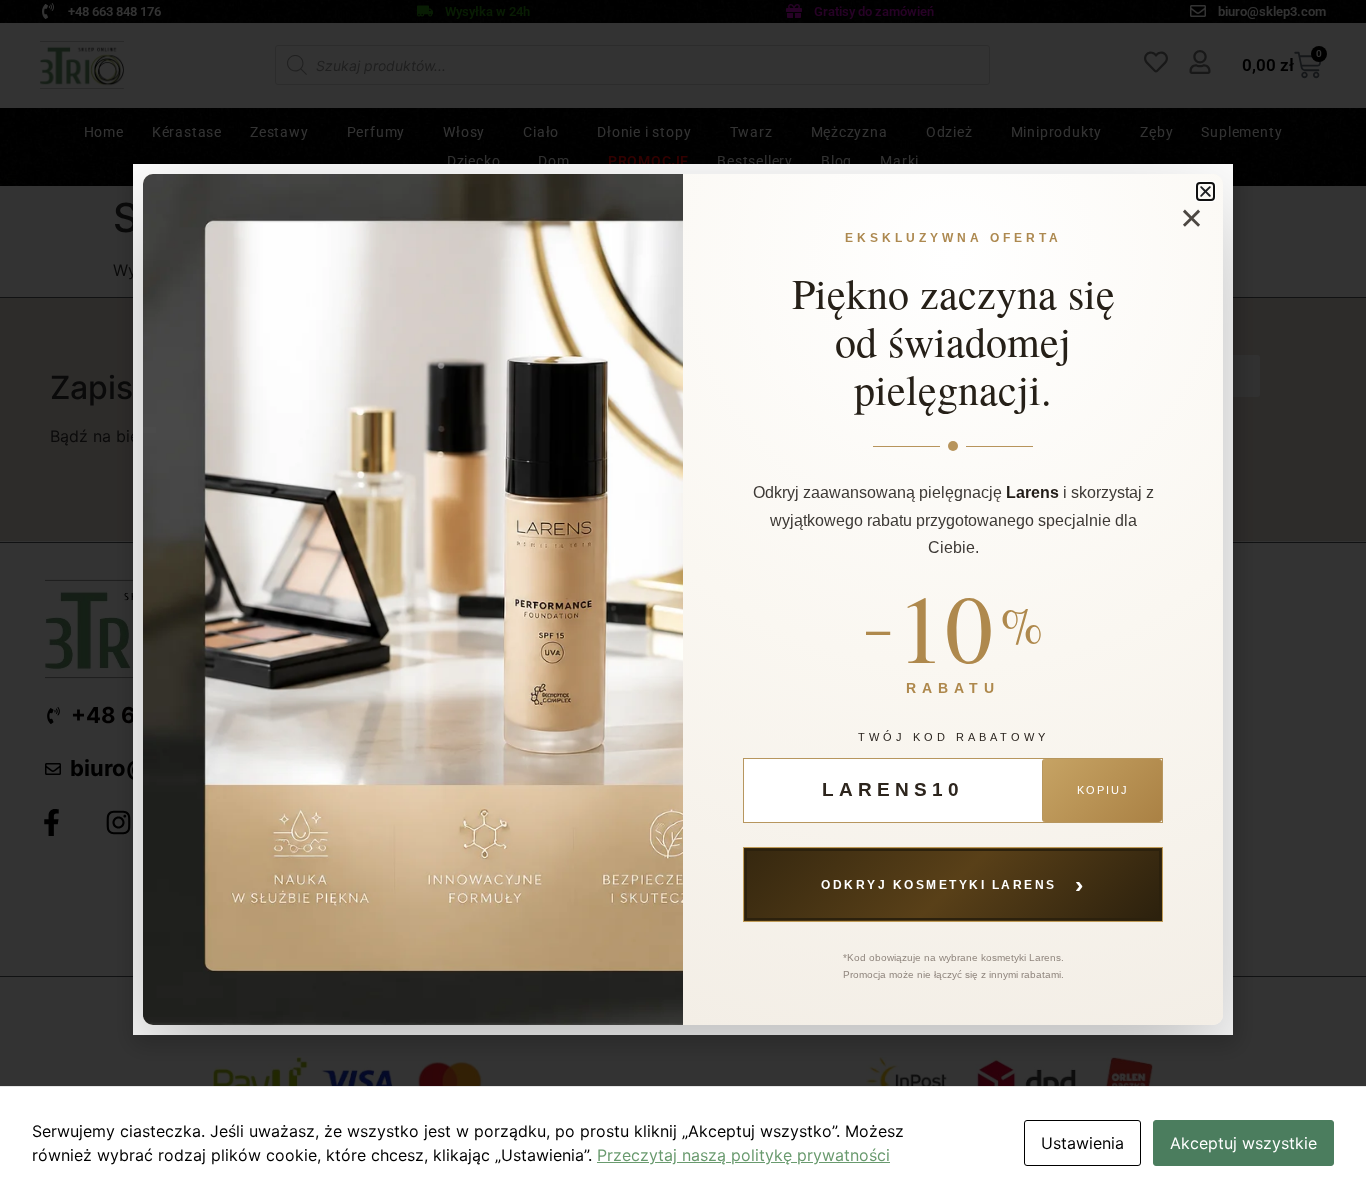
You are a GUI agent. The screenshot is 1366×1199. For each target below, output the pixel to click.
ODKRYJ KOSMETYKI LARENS (953, 884)
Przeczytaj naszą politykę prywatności (743, 1155)
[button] (1205, 191)
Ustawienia (1082, 1143)
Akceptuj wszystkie (1243, 1143)
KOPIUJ (1103, 790)
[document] (683, 599)
